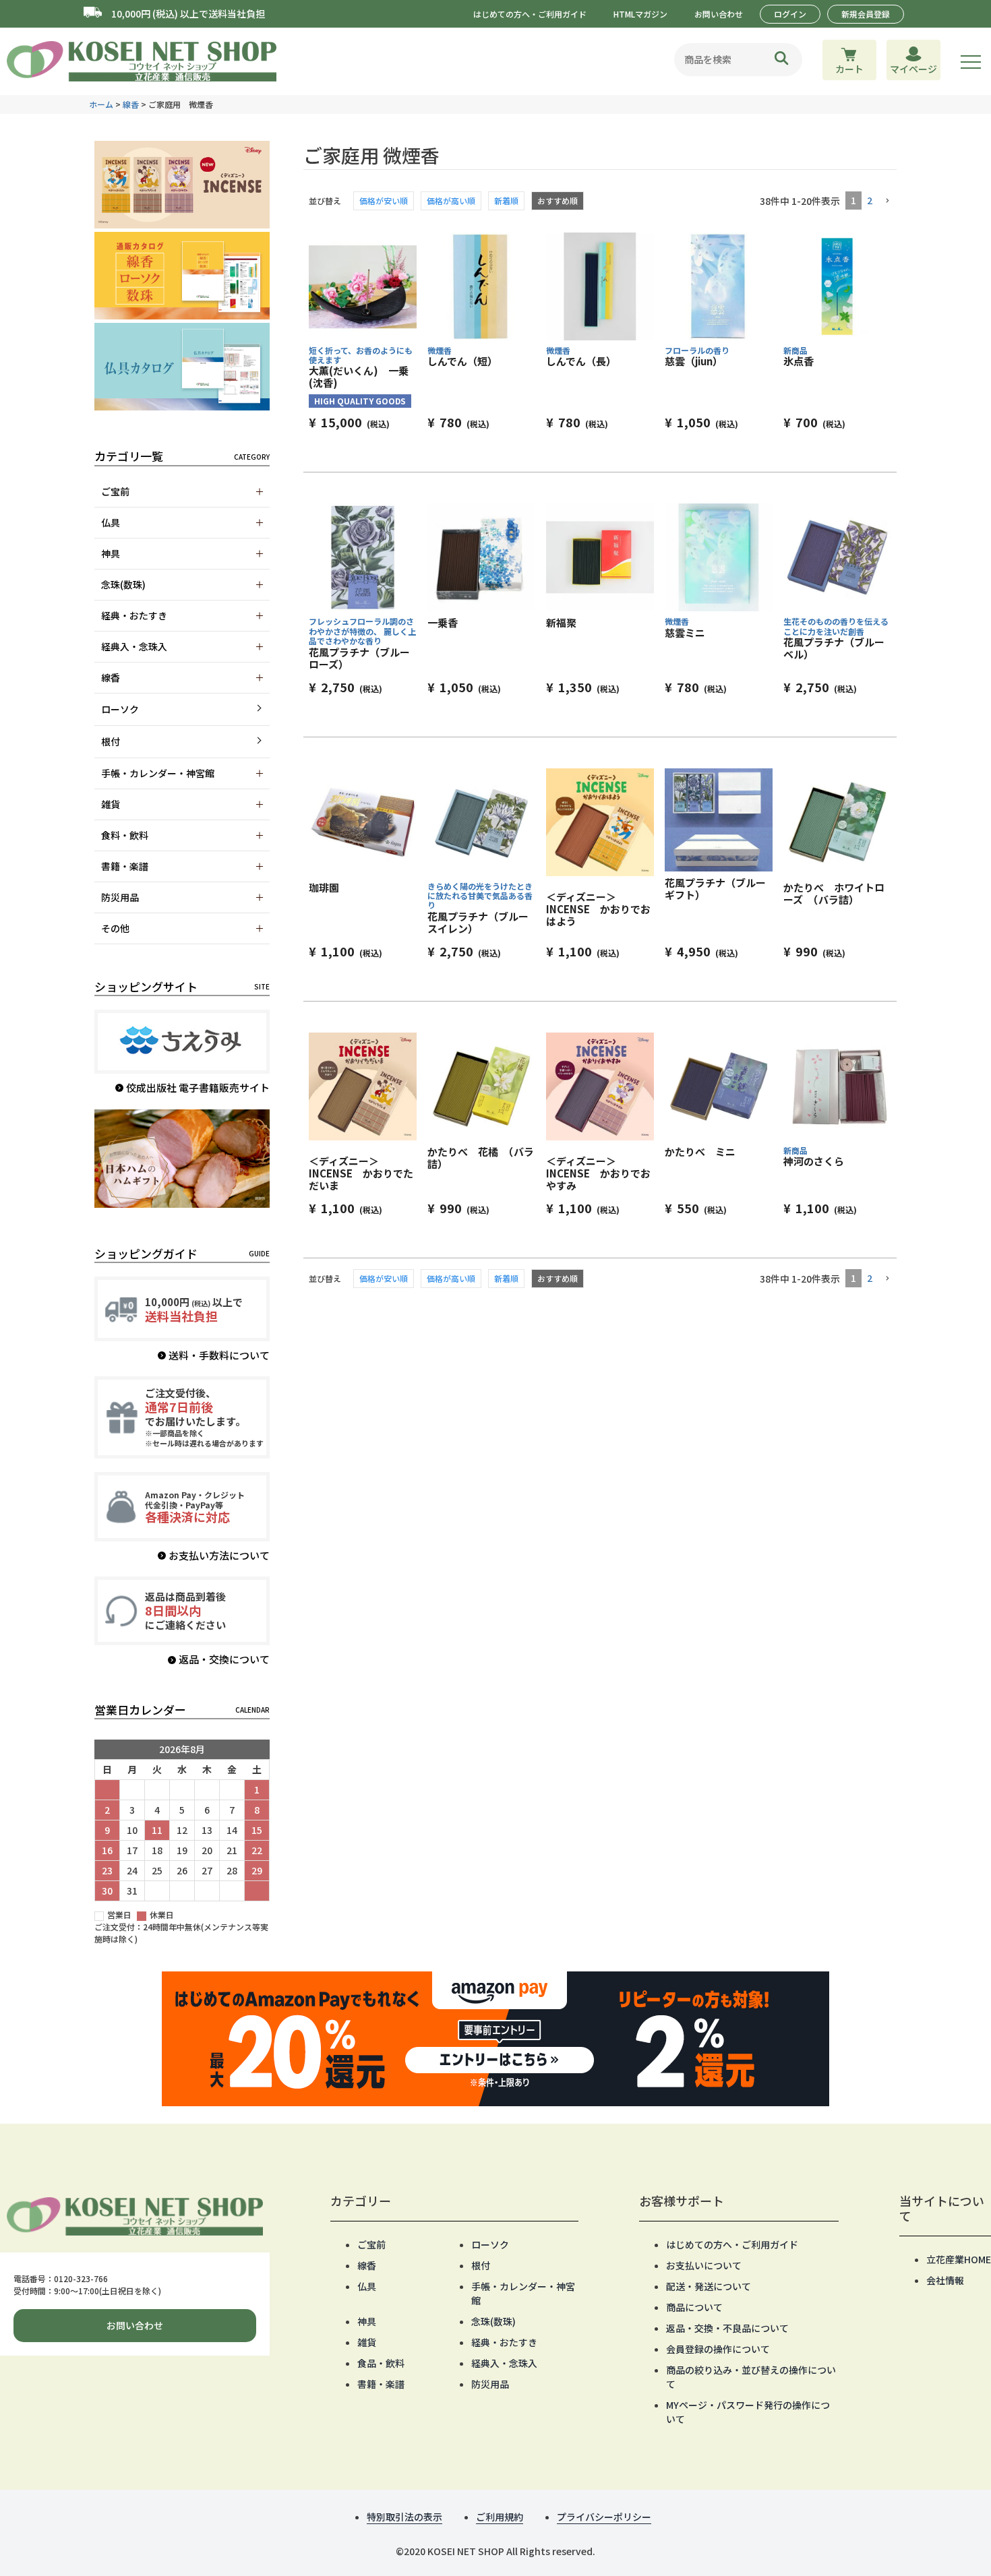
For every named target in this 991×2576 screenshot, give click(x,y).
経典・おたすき (504, 2342)
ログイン (790, 14)
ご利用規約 (500, 2517)
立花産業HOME (959, 2259)
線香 (131, 104)
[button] (887, 201)
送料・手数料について (219, 1355)
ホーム (101, 104)
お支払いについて (704, 2265)
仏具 (367, 2286)
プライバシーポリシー (604, 2517)
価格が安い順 (384, 201)
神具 (367, 2321)
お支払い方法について (219, 1555)
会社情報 (945, 2280)
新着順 (506, 201)
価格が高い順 (451, 201)
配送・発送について (709, 2286)
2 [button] (870, 200)
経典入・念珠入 (504, 2363)
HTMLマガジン (640, 14)
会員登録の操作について (718, 2349)
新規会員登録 (866, 14)
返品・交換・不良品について (727, 2328)
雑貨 (367, 2342)
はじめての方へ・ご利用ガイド (530, 14)
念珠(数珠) (493, 2321)
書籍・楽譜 (381, 2384)
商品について (694, 2307)
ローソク (120, 709)
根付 (111, 741)
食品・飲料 (381, 2363)
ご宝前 (371, 2244)
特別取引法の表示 (404, 2517)
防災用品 (490, 2384)
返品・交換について (224, 1659)
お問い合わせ (719, 14)
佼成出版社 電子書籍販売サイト (198, 1087)
